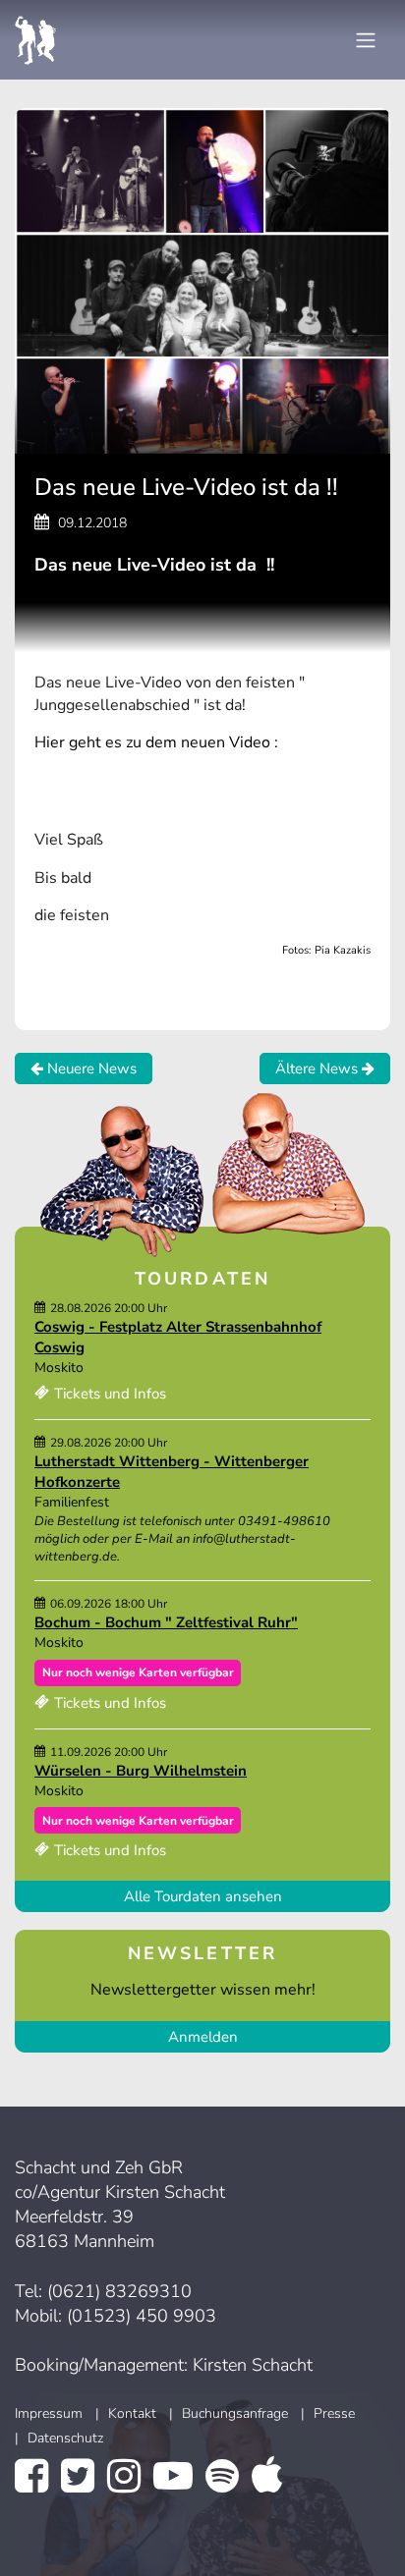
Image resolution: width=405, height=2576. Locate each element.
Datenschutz (65, 2438)
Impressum (49, 2413)
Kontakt (132, 2413)
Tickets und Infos (110, 1394)
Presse (334, 2413)
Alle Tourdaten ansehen (203, 1896)
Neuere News (90, 1069)
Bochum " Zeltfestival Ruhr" (202, 1622)
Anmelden (203, 2037)
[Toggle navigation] (366, 40)
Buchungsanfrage (235, 2413)
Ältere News (318, 1069)
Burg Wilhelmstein (181, 1771)
